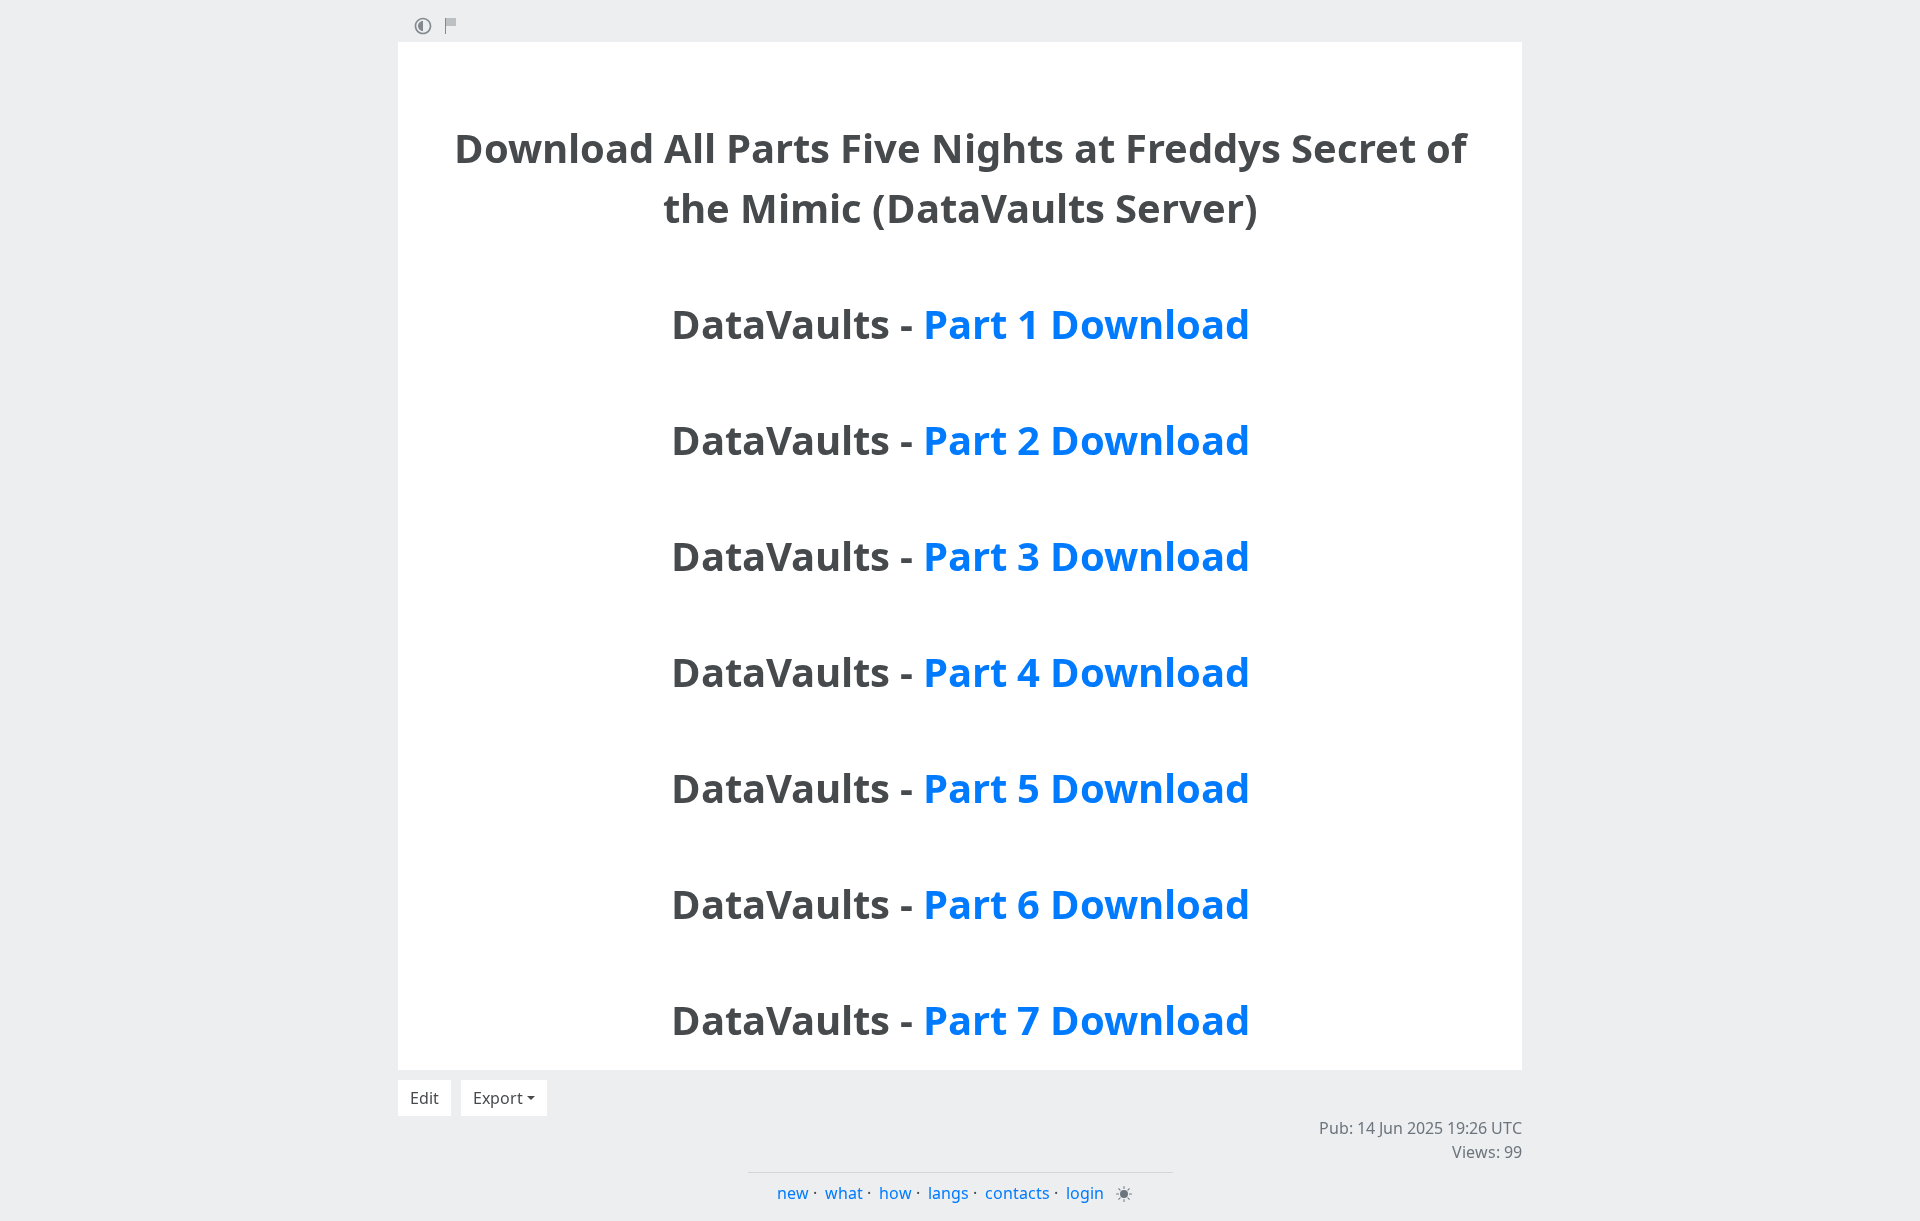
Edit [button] (424, 1098)
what (844, 1193)
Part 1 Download (1086, 323)
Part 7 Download (1086, 1019)
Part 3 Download (1086, 555)
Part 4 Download (1086, 671)
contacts (1017, 1193)
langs (948, 1193)
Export (498, 1098)
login (1085, 1193)
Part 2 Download (1086, 439)
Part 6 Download (1086, 903)
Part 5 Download (1086, 787)
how (895, 1193)
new (793, 1193)
